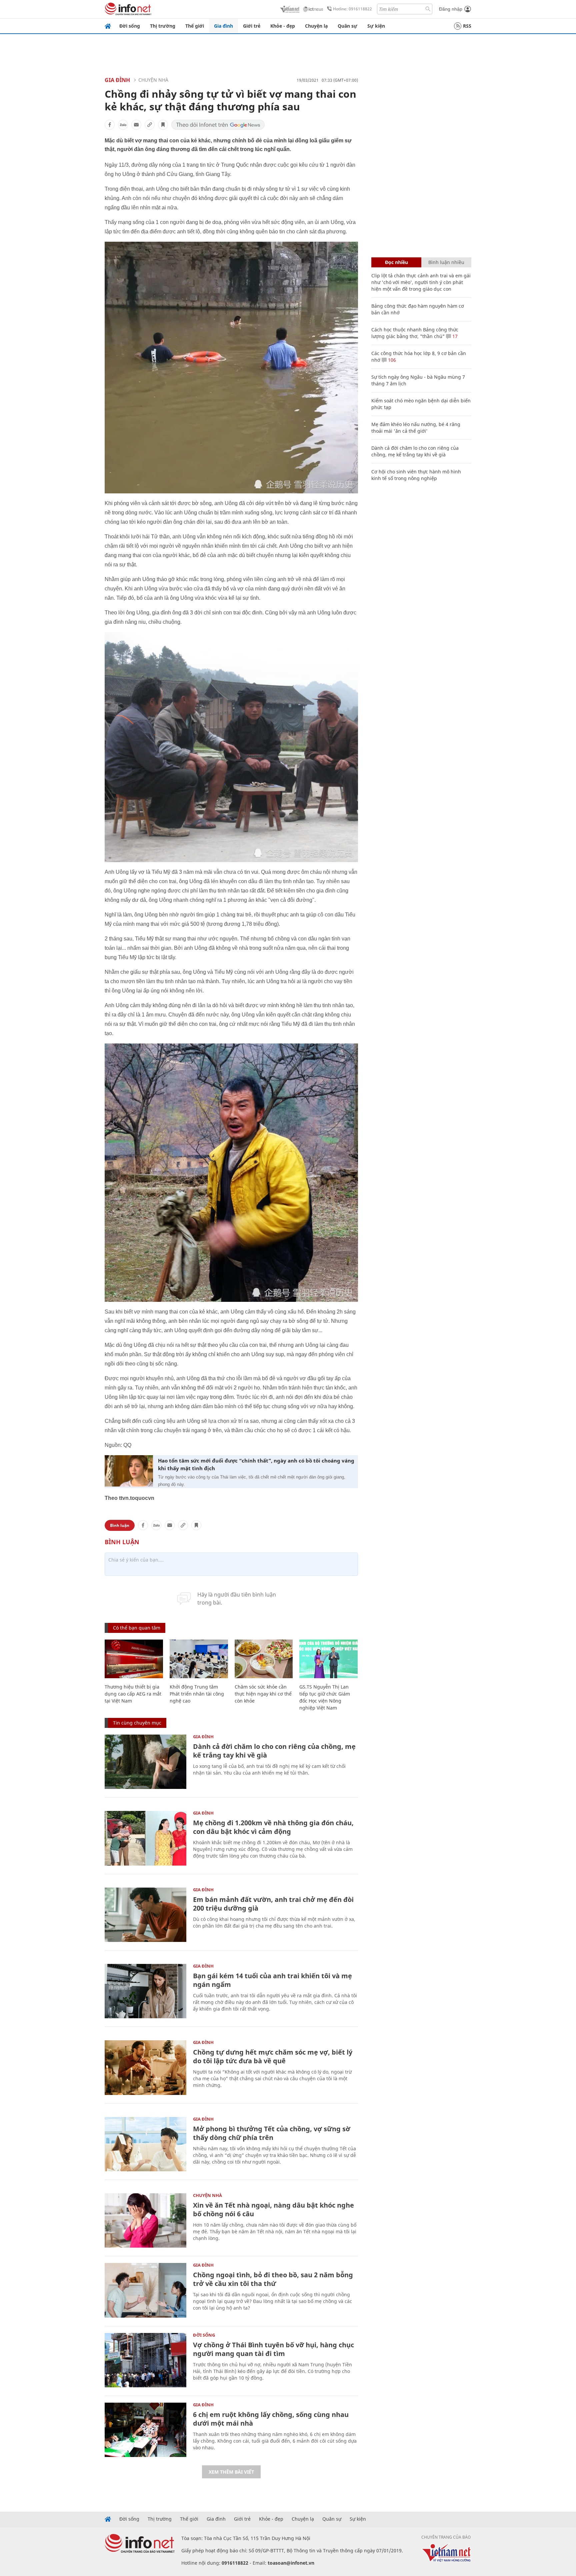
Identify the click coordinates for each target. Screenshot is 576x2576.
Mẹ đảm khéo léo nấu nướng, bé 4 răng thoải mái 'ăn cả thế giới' (416, 428)
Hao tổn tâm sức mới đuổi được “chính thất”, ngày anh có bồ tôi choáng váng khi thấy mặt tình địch (256, 1464)
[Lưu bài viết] (163, 125)
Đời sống (130, 26)
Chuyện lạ (316, 26)
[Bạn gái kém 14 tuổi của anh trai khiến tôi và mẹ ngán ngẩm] (145, 1991)
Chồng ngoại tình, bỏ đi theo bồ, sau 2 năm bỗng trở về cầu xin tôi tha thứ (273, 2279)
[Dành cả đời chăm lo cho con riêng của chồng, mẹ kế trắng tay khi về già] (145, 1762)
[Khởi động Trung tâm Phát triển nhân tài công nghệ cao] (199, 1659)
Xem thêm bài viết (231, 2472)
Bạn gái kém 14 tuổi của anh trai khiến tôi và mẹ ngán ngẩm (272, 1980)
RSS (467, 26)
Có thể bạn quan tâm (137, 1628)
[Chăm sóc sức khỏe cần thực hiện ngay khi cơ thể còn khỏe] (264, 1659)
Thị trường (163, 26)
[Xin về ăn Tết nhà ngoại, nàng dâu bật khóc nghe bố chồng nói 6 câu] (145, 2220)
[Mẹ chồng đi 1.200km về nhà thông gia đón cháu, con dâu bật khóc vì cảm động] (145, 1838)
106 (391, 360)
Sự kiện (376, 26)
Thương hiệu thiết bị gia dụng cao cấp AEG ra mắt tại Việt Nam (133, 1694)
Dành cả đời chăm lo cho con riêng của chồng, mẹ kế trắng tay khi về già (274, 1751)
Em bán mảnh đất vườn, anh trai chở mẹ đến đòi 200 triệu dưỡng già (273, 1904)
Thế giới (195, 26)
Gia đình (223, 26)
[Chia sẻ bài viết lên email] (136, 125)
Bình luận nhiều (446, 262)
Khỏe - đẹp (283, 26)
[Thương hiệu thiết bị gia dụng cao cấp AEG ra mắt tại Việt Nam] (134, 1659)
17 (454, 336)
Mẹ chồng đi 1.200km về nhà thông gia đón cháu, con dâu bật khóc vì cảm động (273, 1827)
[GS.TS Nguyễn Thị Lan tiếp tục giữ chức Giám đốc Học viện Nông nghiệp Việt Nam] (328, 1659)
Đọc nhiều (396, 262)
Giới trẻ (252, 26)
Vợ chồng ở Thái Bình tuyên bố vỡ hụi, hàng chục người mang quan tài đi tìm (273, 2349)
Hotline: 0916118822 (352, 9)
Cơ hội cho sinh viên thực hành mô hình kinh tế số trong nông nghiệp (416, 475)
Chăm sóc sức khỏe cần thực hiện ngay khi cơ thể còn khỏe (263, 1694)
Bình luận (120, 1525)
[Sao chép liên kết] (150, 125)
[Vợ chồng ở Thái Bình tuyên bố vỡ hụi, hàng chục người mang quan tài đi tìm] (145, 2360)
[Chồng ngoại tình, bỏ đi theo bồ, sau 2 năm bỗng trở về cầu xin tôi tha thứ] (145, 2290)
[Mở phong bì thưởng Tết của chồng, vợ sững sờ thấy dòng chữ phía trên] (145, 2144)
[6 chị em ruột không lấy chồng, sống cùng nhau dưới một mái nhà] (145, 2430)
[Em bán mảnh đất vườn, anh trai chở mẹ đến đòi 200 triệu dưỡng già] (145, 1915)
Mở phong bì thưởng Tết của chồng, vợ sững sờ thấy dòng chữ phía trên (272, 2133)
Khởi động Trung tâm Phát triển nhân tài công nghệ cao (197, 1694)
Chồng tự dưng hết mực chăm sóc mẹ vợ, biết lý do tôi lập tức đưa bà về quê (273, 2056)
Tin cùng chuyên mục (137, 1723)
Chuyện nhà (153, 80)
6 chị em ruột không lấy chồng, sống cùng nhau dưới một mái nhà (271, 2419)
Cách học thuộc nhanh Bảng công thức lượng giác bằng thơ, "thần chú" (415, 333)
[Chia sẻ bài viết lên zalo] (123, 125)
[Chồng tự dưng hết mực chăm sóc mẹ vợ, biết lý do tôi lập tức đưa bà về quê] (145, 2067)
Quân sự (347, 26)
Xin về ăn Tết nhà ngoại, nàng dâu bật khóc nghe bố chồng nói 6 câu (273, 2209)
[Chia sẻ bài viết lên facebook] (110, 125)
